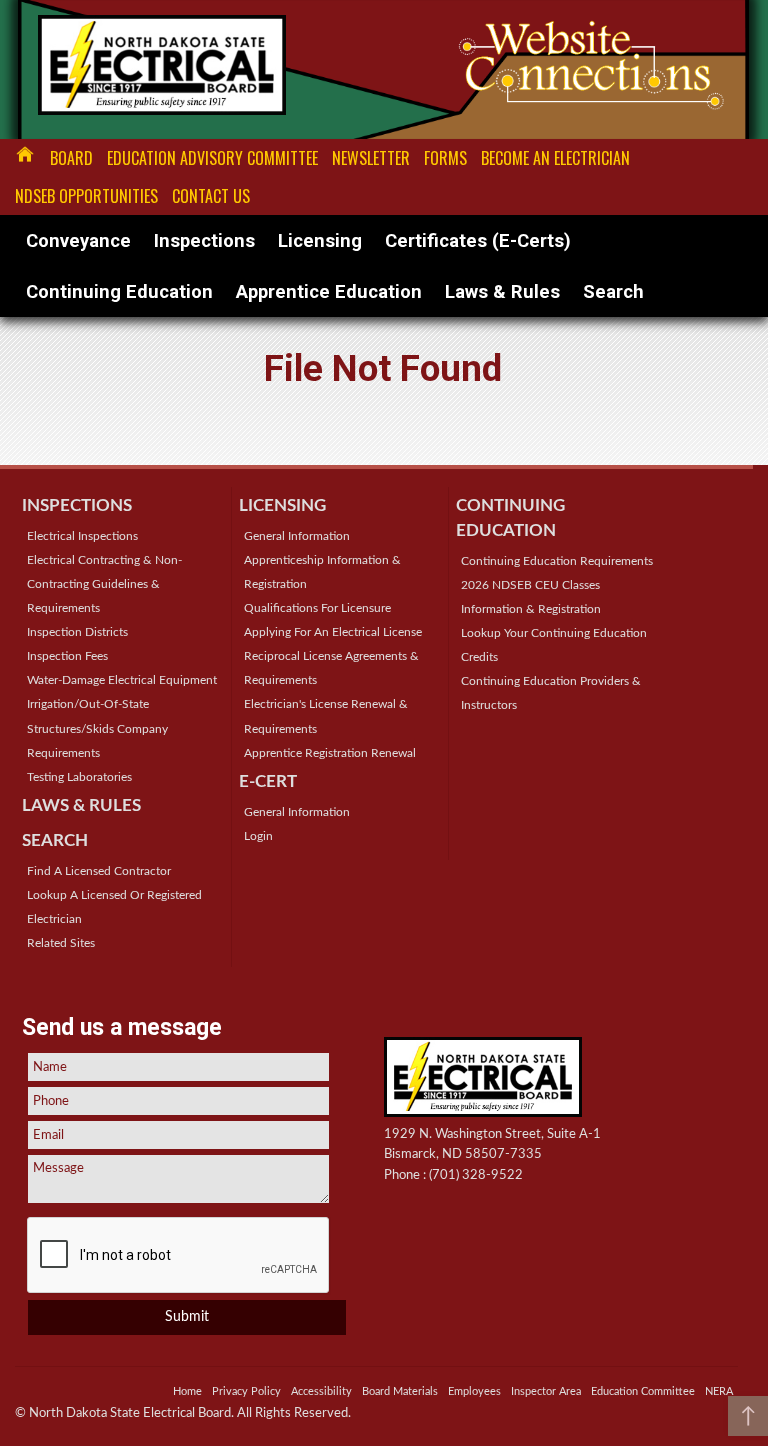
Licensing (320, 240)
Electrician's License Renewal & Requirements (326, 716)
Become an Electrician (555, 158)
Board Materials (400, 1391)
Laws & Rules (502, 291)
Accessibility (321, 1391)
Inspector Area (546, 1391)
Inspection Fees (67, 656)
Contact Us (211, 196)
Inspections (204, 240)
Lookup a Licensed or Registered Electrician (114, 907)
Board (71, 158)
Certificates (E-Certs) (478, 240)
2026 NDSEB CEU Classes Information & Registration (531, 597)
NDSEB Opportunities (86, 196)
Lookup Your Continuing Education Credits (554, 645)
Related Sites (61, 943)
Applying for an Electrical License (333, 632)
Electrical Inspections (82, 536)
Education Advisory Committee (212, 158)
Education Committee (643, 1391)
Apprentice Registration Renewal (330, 753)
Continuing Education (119, 291)
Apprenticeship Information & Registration (322, 572)
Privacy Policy (246, 1391)
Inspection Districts (77, 632)
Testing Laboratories (79, 777)
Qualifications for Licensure (317, 608)
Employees (474, 1391)
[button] (748, 1416)
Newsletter (371, 158)
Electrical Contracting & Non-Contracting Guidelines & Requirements (104, 584)
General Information (297, 536)
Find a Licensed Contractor (99, 871)
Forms (445, 158)
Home (25, 154)
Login (258, 836)
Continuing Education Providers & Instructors (551, 693)
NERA (719, 1391)
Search (613, 291)
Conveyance (78, 240)
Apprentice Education (329, 291)
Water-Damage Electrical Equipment (122, 680)
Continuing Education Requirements (557, 561)
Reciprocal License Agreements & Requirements (331, 668)
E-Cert (268, 782)
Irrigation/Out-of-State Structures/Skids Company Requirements (97, 728)
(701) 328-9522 (476, 1175)
